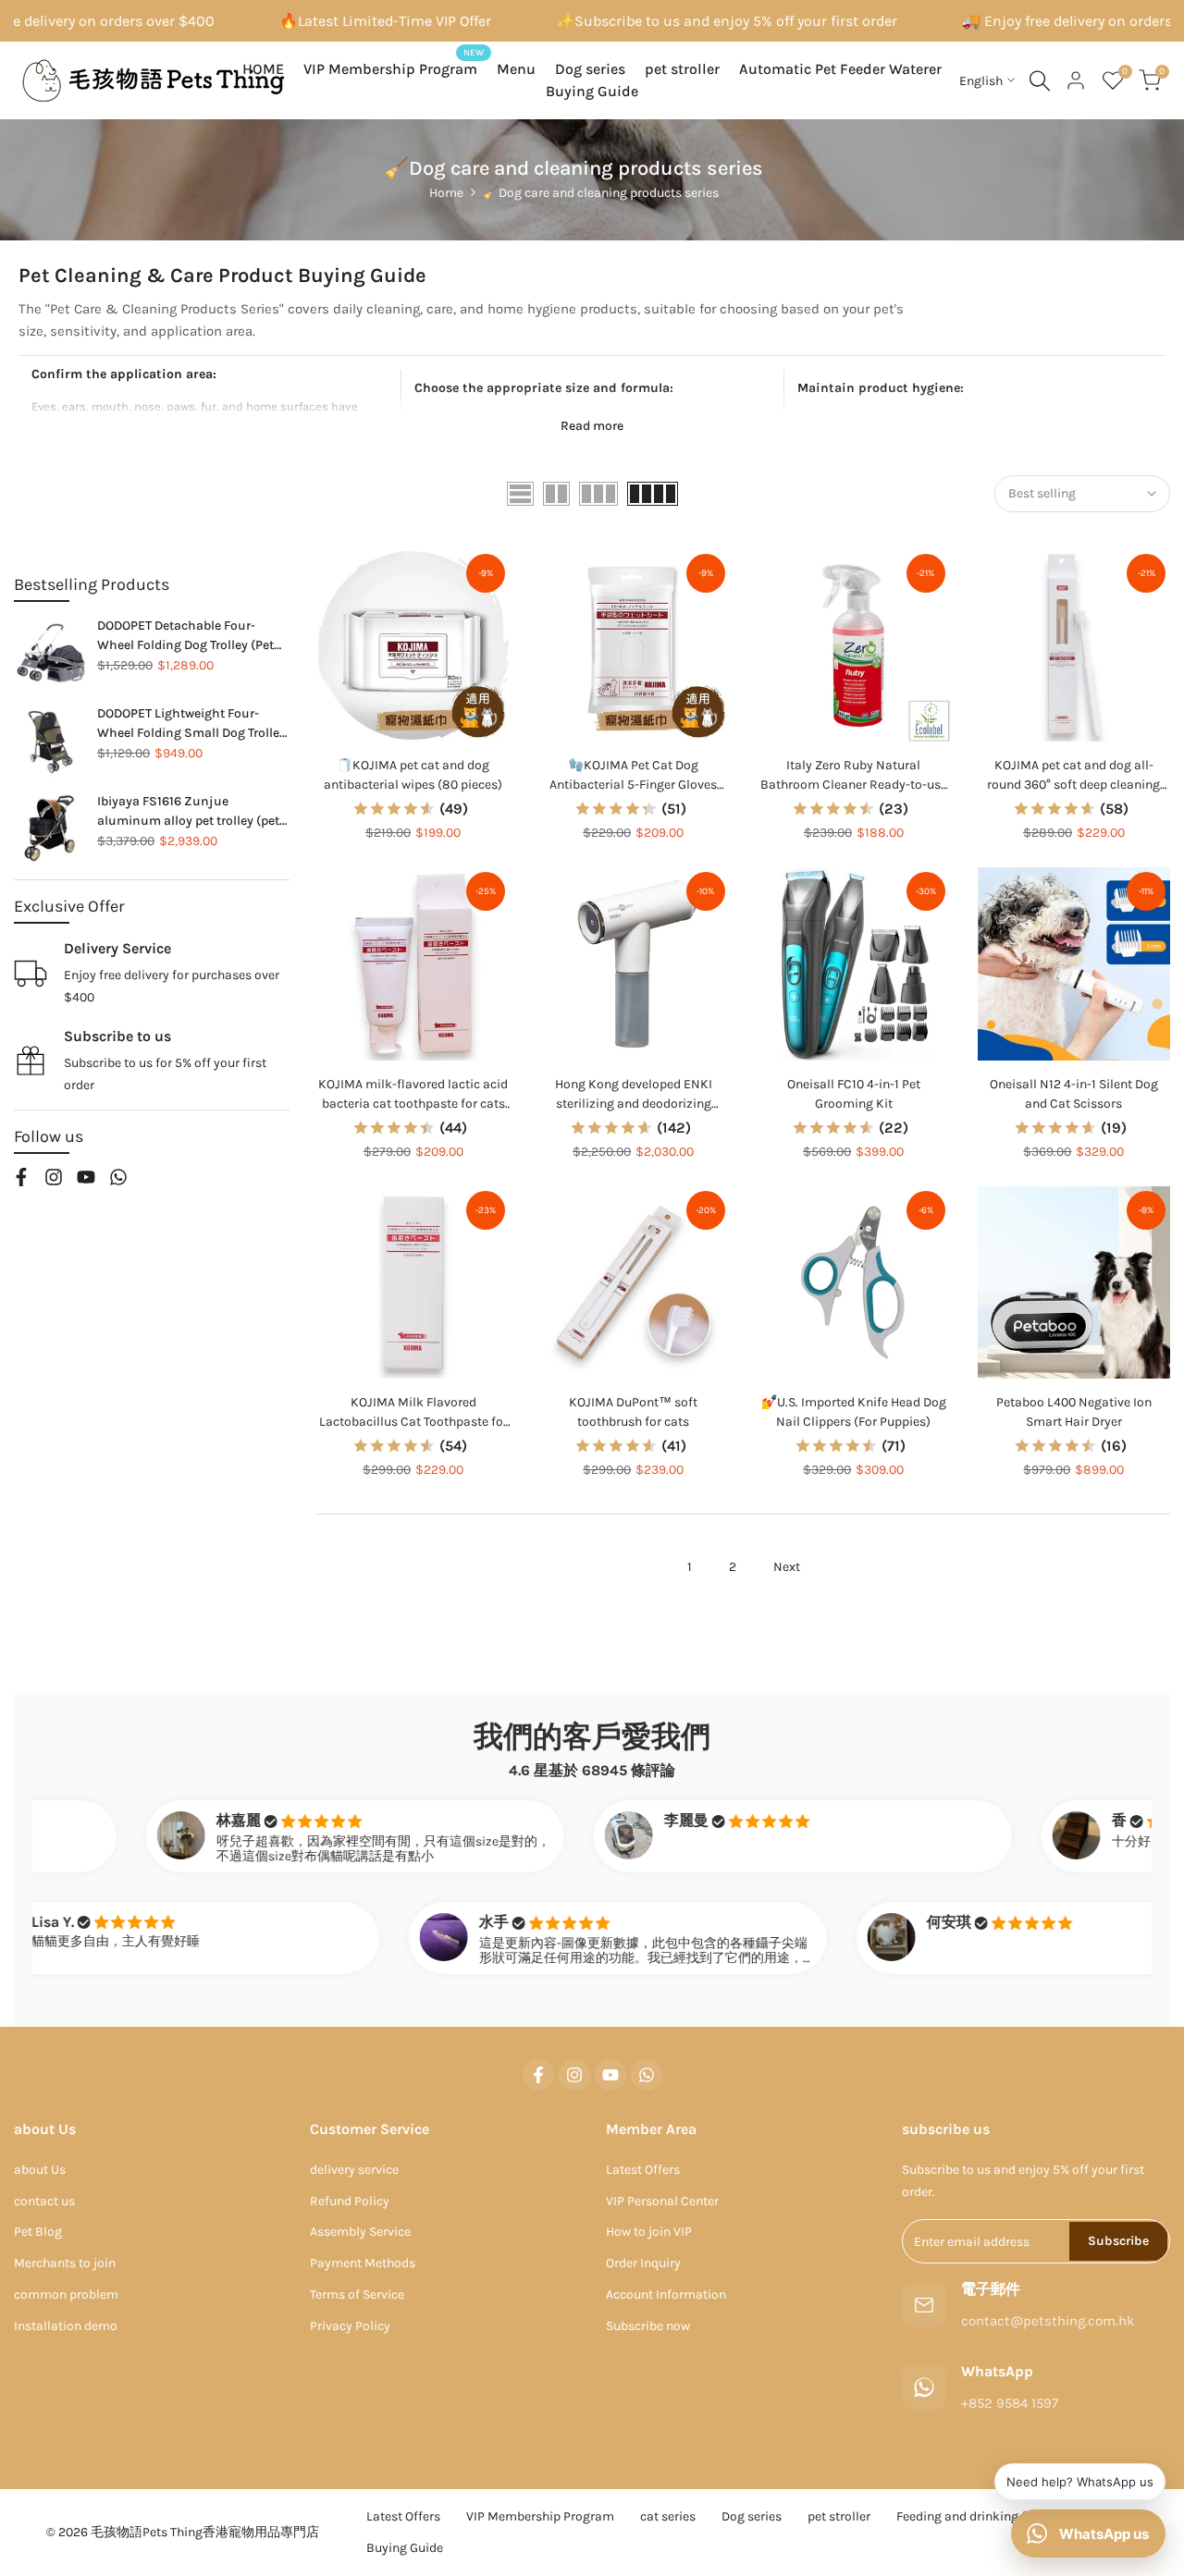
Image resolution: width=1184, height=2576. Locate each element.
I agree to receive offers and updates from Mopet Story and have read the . (512, 1454)
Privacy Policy (511, 1464)
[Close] (736, 1035)
